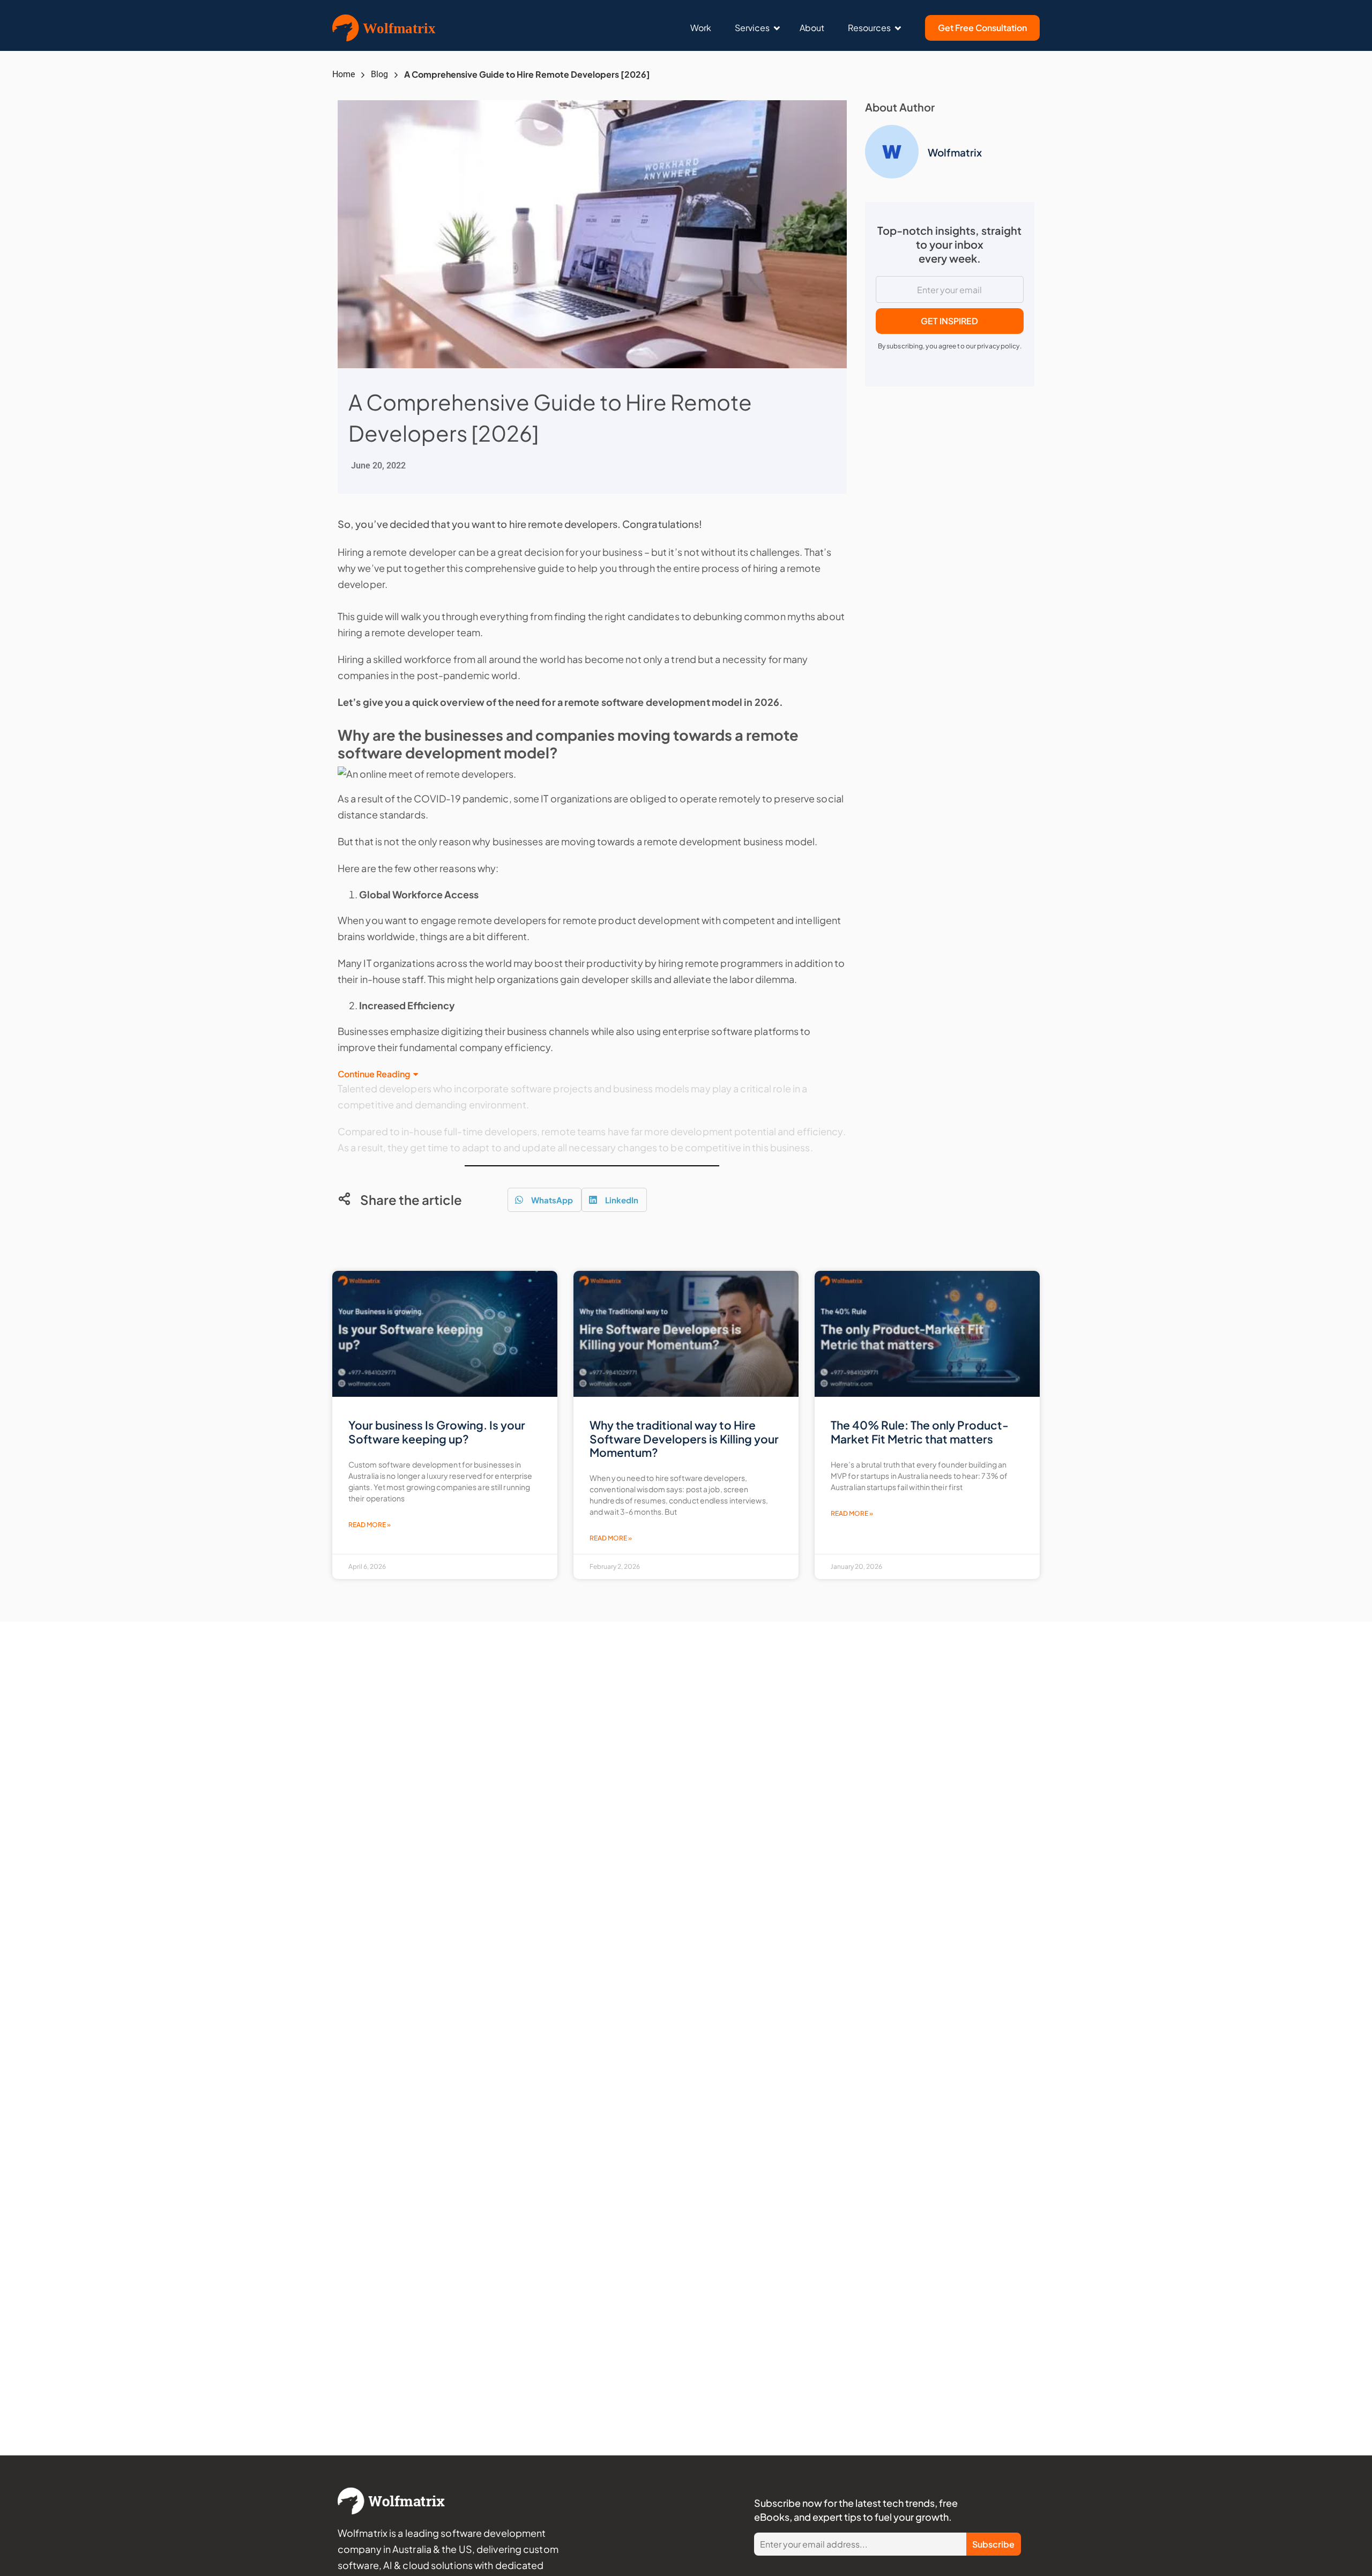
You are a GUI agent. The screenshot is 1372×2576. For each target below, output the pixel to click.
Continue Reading (374, 1074)
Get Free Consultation (982, 28)
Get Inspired (949, 321)
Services (752, 28)
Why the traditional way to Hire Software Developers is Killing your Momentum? (684, 1438)
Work (701, 28)
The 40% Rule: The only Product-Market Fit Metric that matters (920, 1432)
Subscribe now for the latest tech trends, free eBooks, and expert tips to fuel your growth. (856, 2510)
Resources (869, 28)
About (812, 28)
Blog (379, 74)
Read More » (370, 1525)
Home (344, 74)
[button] (545, 1200)
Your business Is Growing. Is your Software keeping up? (437, 1432)
